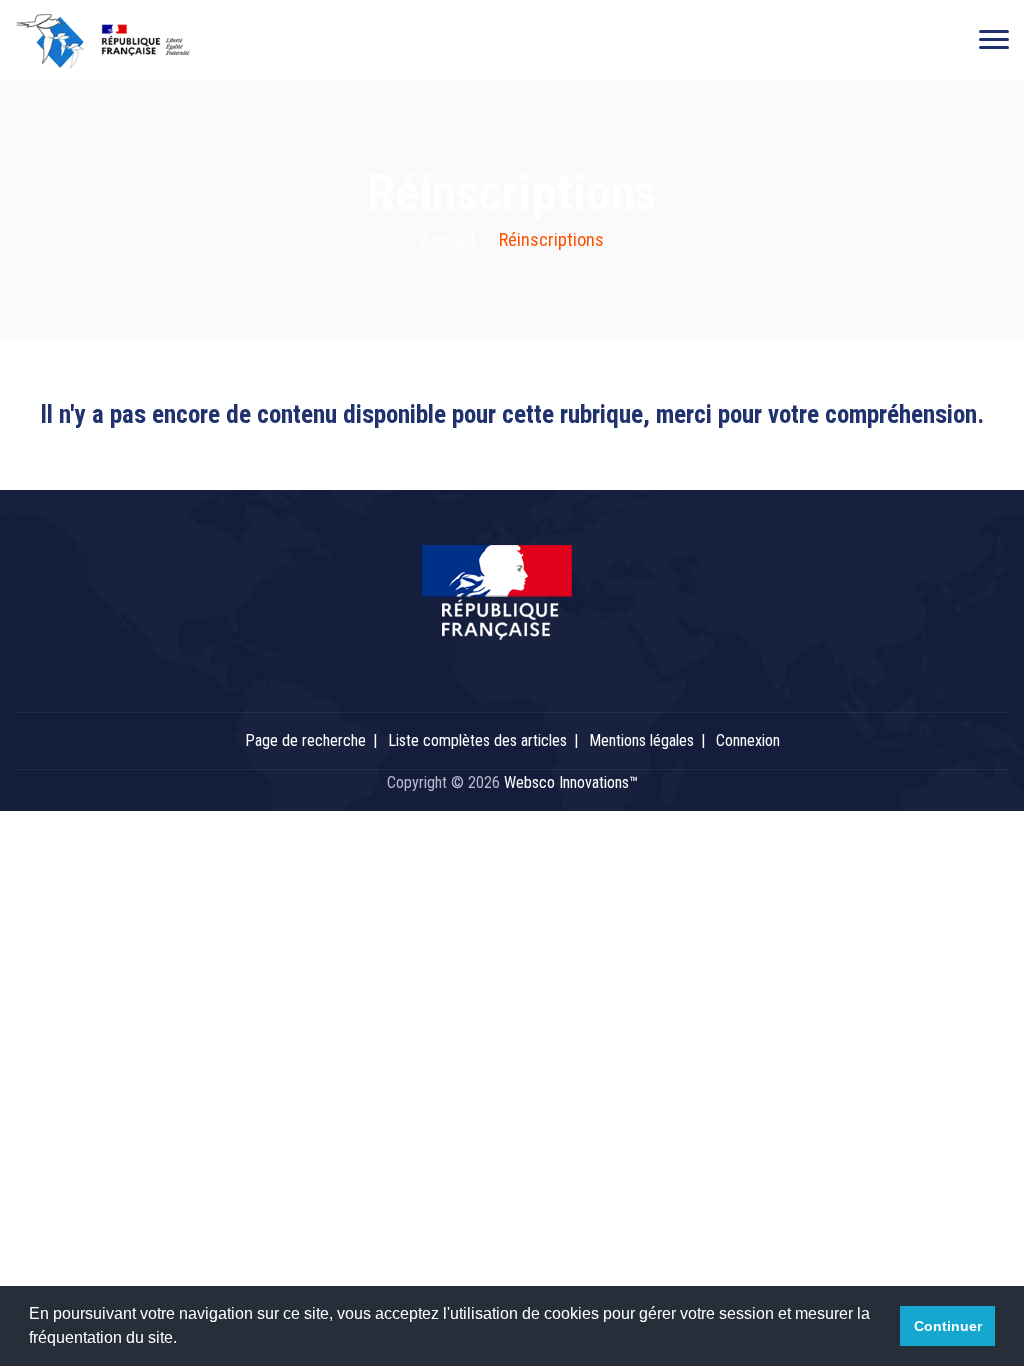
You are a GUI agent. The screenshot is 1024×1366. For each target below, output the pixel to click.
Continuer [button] (948, 1326)
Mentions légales (641, 740)
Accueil (448, 239)
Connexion (748, 740)
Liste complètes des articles (477, 740)
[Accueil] (116, 40)
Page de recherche (305, 740)
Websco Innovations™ (571, 782)
